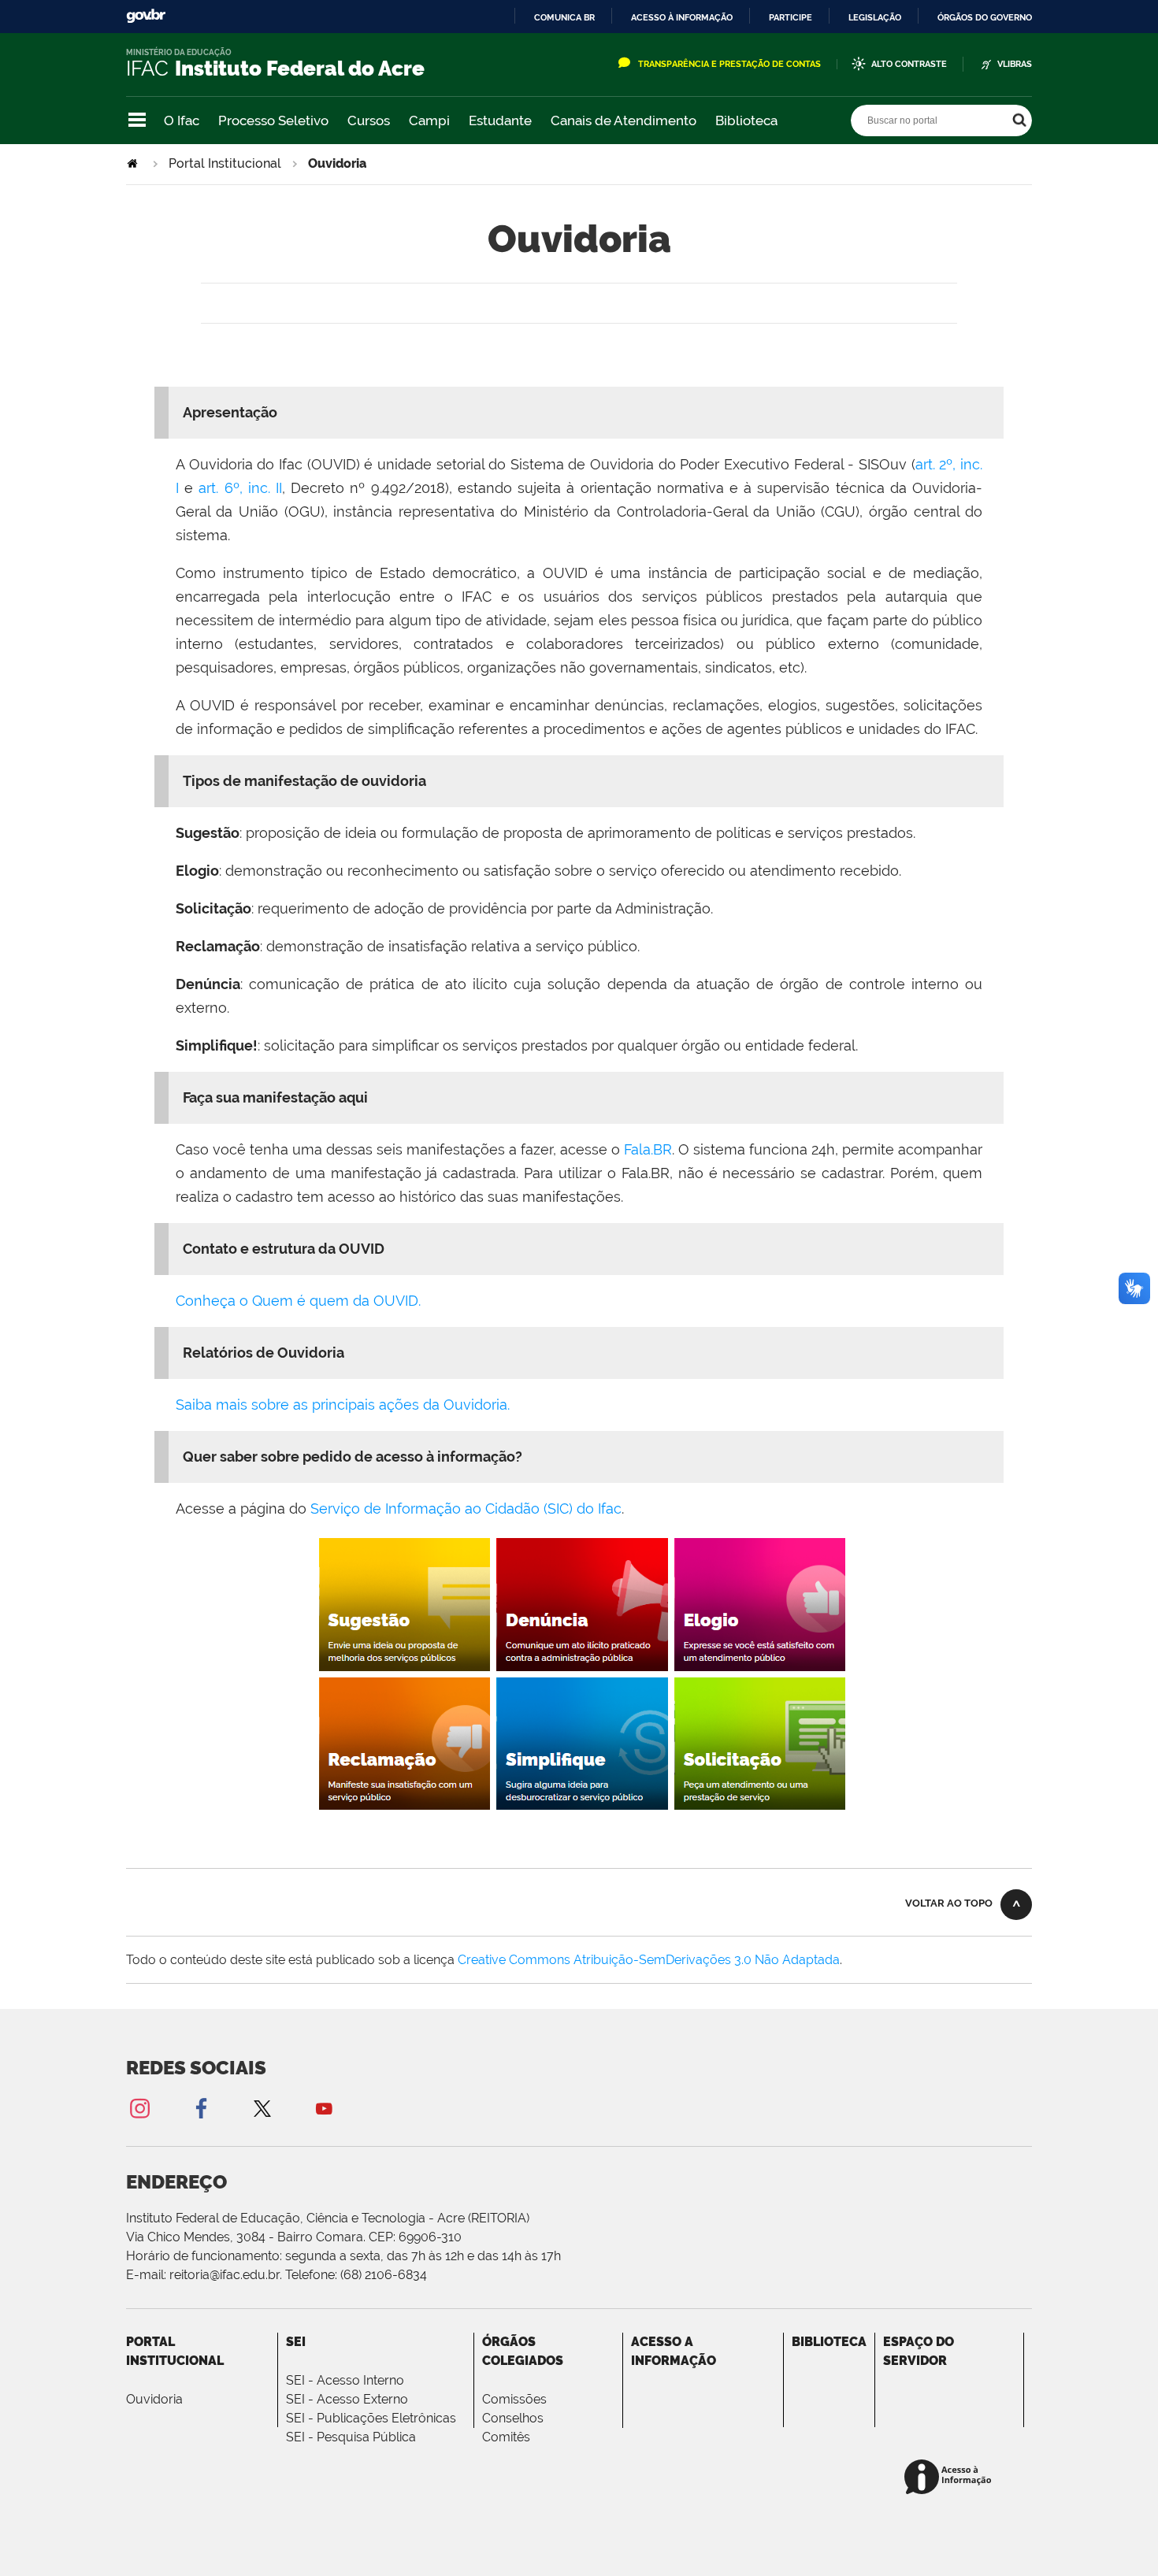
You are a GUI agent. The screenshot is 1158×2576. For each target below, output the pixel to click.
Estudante (500, 120)
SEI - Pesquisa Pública (351, 2437)
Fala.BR (648, 1149)
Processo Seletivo (273, 120)
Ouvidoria (154, 2399)
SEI (296, 2342)
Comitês (506, 2437)
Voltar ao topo (949, 1903)
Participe (791, 17)
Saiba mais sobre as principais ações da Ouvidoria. (343, 1405)
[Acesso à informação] (950, 2478)
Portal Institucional (225, 163)
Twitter (262, 2108)
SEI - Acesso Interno (345, 2380)
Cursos (369, 120)
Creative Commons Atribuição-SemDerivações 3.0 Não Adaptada (649, 1960)
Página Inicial (134, 163)
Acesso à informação (682, 17)
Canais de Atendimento (624, 120)
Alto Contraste (909, 64)
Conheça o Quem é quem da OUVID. (298, 1301)
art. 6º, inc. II (240, 488)
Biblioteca (746, 120)
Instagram (139, 2108)
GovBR (146, 16)
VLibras (1015, 64)
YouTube (324, 2108)
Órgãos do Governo (985, 17)
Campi (429, 120)
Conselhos (513, 2418)
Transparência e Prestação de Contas (729, 64)
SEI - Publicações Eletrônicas (371, 2418)
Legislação (875, 17)
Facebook (201, 2108)
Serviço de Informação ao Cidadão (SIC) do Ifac (466, 1509)
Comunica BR (564, 17)
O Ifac (182, 120)
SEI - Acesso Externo (347, 2399)
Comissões (514, 2399)
